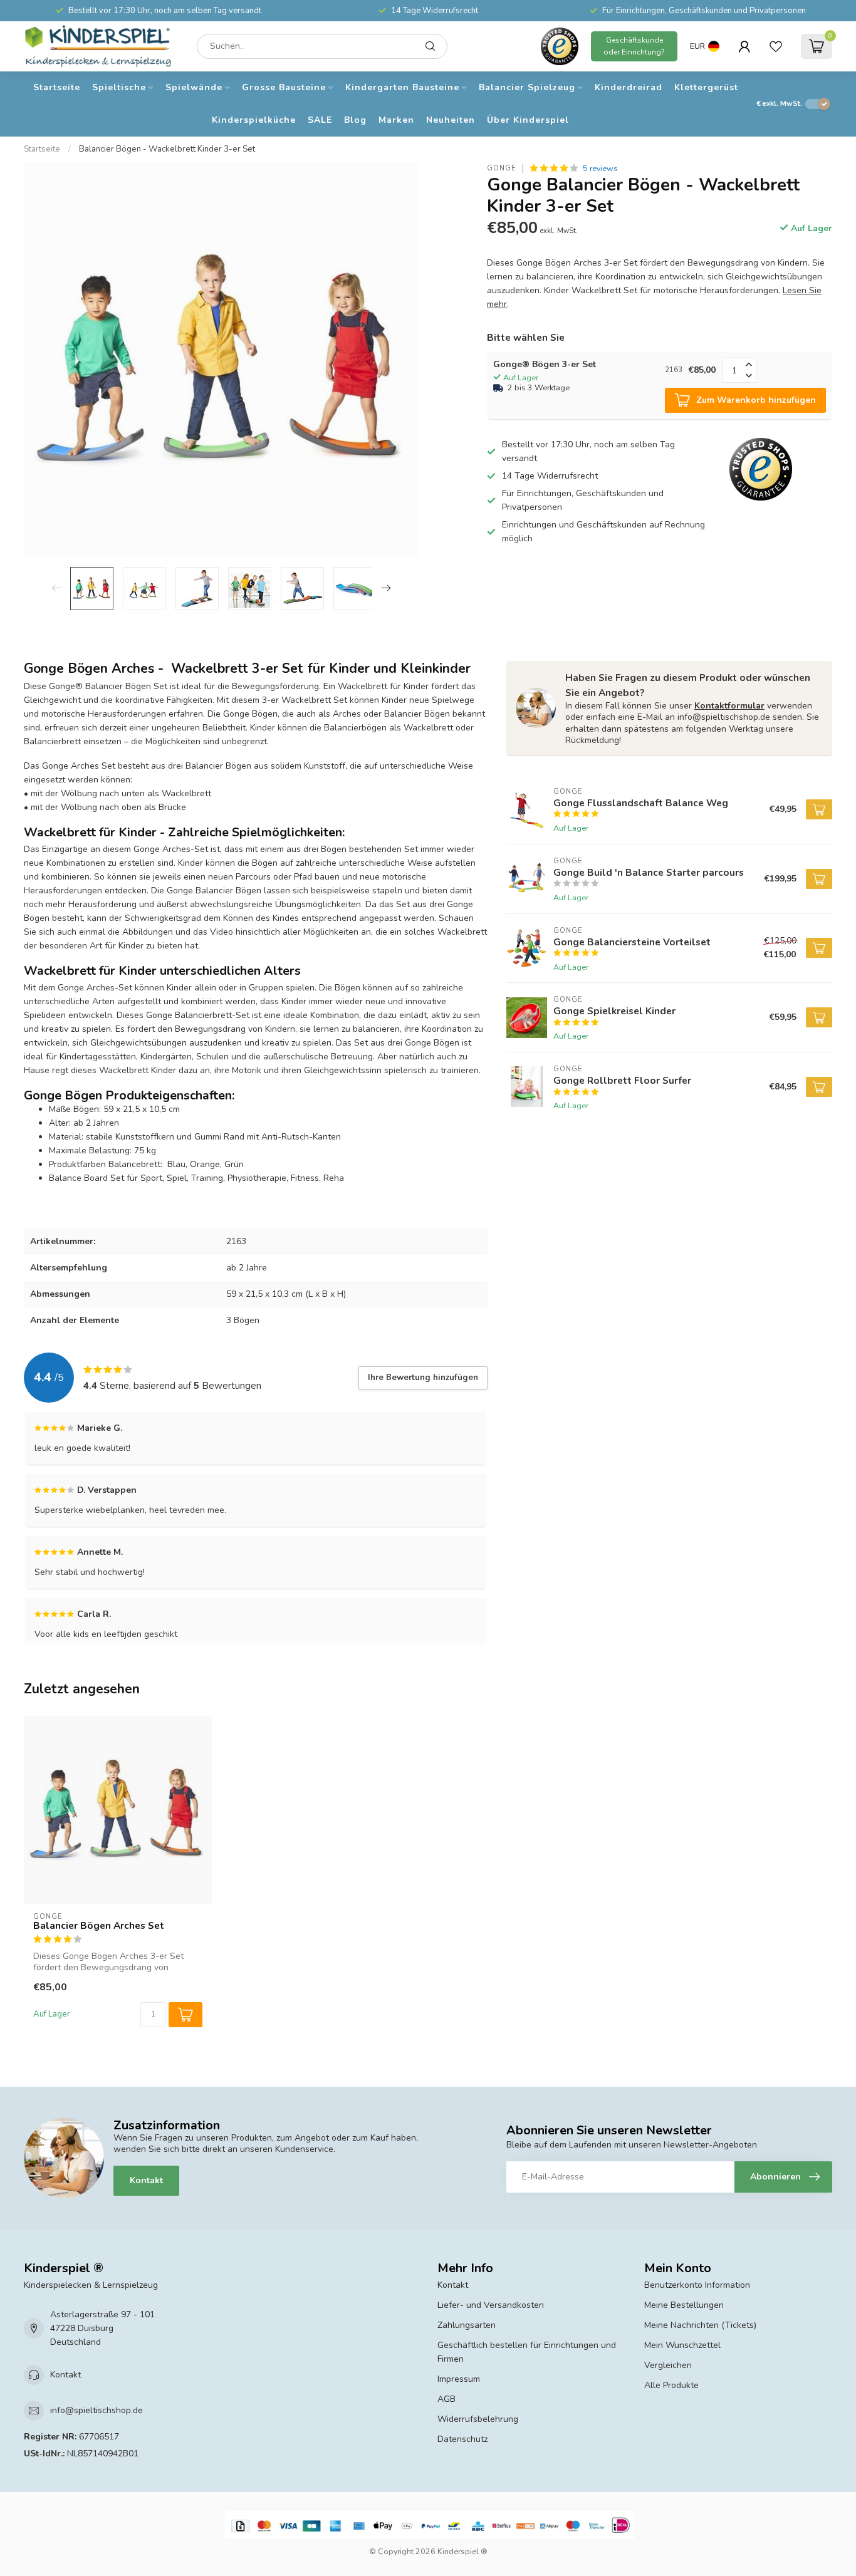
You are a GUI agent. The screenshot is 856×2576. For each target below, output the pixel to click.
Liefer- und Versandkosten (491, 2305)
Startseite (57, 87)
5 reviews (600, 168)
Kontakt (146, 2180)
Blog (355, 120)
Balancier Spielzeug (527, 87)
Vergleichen (668, 2365)
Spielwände (194, 87)
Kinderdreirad (629, 87)
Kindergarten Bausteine (402, 87)
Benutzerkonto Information (697, 2285)
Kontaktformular (729, 706)
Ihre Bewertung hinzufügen (423, 1378)
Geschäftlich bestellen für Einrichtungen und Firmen (527, 2352)
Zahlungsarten (467, 2325)
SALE (320, 120)
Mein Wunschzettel (682, 2345)
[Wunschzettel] (776, 46)
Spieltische (119, 87)
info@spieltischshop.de (97, 2410)
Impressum (459, 2379)
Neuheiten (451, 120)
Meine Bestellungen (684, 2305)
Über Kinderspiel (528, 120)
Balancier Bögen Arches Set (99, 1926)
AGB (446, 2399)
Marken (396, 120)
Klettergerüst (706, 87)
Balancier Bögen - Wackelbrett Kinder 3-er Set (167, 149)
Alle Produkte (671, 2385)
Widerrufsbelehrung (478, 2419)
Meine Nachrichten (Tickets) (700, 2325)
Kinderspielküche (254, 120)
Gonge (502, 168)
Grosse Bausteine (284, 87)
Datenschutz (462, 2439)
